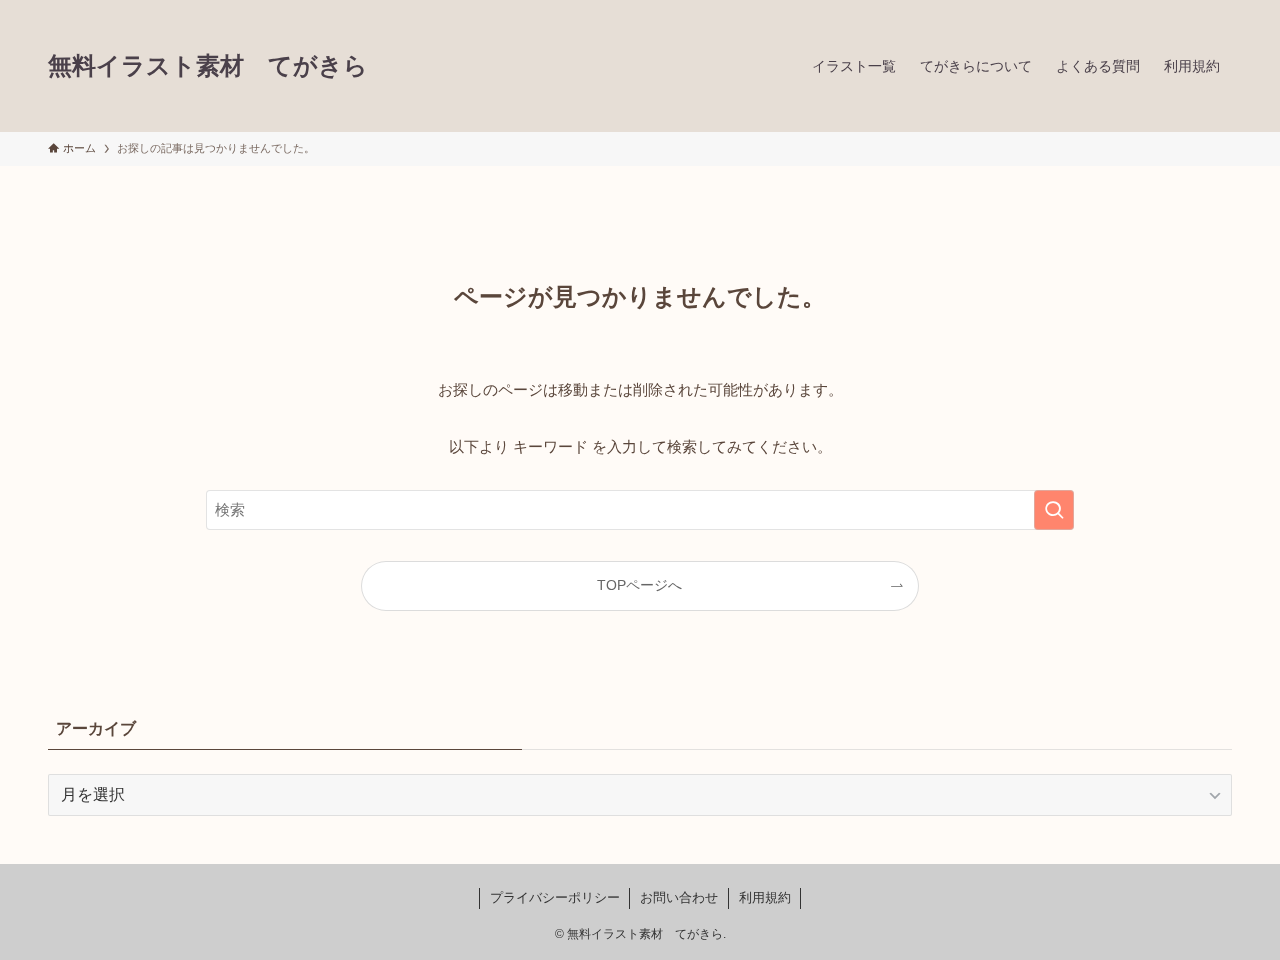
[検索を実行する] (1054, 510)
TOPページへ (639, 585)
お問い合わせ (679, 897)
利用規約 (765, 897)
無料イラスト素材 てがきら (208, 66)
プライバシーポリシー (555, 897)
